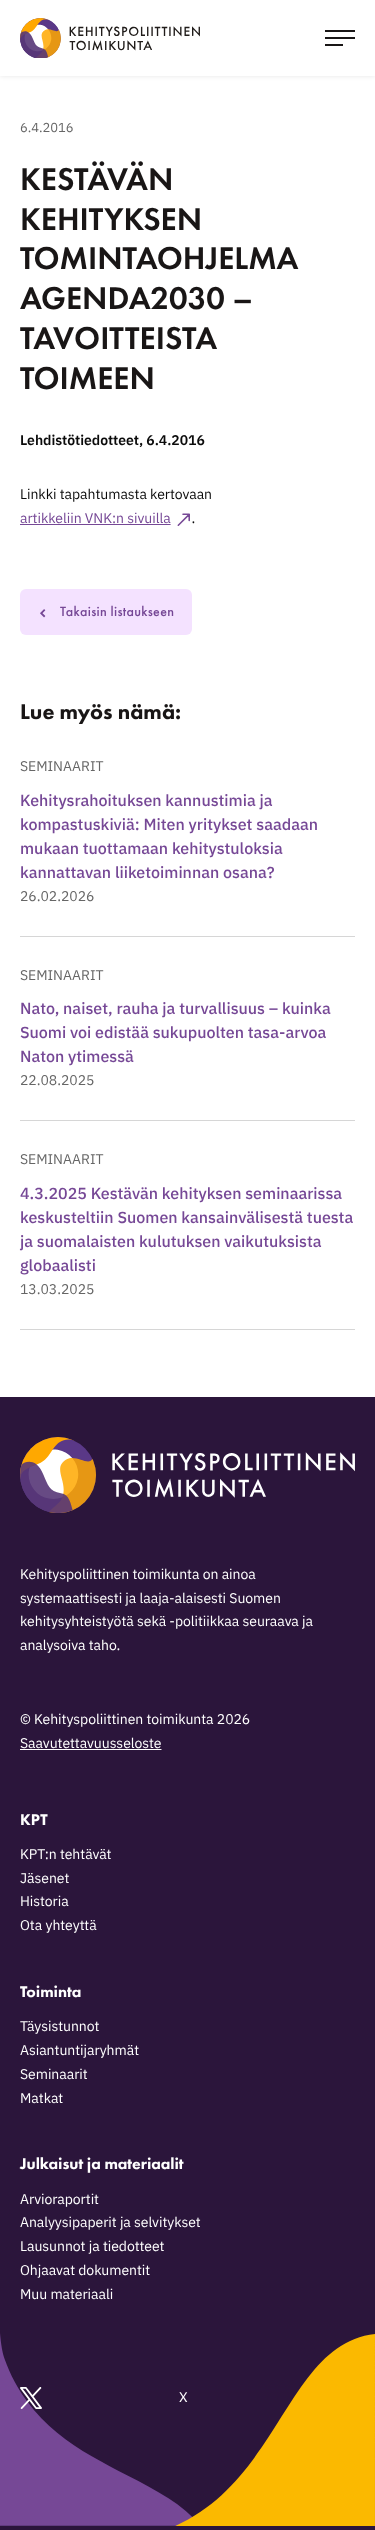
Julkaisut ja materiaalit (102, 2163)
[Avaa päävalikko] (340, 38)
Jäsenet (44, 1878)
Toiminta (50, 1991)
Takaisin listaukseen (117, 612)
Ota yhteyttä (58, 1925)
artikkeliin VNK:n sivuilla (95, 518)
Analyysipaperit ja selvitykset (110, 2222)
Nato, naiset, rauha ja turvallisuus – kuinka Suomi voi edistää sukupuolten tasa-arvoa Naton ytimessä (175, 1033)
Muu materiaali (66, 2294)
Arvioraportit (59, 2199)
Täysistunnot (59, 2026)
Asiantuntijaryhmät (79, 2050)
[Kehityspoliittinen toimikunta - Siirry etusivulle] (110, 38)
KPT (34, 1819)
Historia (44, 1901)
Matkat (41, 2098)
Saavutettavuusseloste (90, 1743)
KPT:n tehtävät (66, 1854)
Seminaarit (61, 766)
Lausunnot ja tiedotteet (92, 2246)
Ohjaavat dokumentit (85, 2270)
